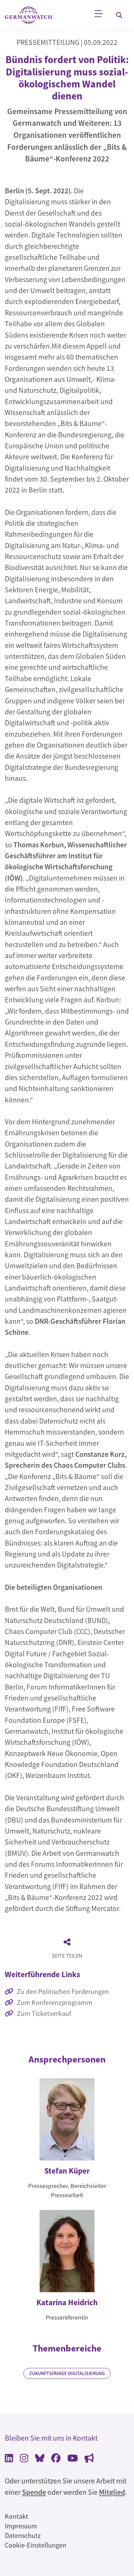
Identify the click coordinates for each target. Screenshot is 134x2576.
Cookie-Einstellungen (36, 2545)
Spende (34, 2492)
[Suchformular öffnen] (119, 15)
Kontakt (16, 2516)
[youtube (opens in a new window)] (72, 2459)
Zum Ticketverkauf (44, 2013)
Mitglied (112, 2492)
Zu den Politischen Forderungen (63, 1991)
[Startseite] (29, 15)
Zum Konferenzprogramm (55, 2002)
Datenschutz (23, 2535)
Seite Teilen (67, 1956)
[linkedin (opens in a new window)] (9, 2459)
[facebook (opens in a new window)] (56, 2459)
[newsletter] (89, 2459)
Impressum (21, 2526)
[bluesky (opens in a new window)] (40, 2459)
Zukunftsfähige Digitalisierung (67, 2373)
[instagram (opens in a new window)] (24, 2459)
